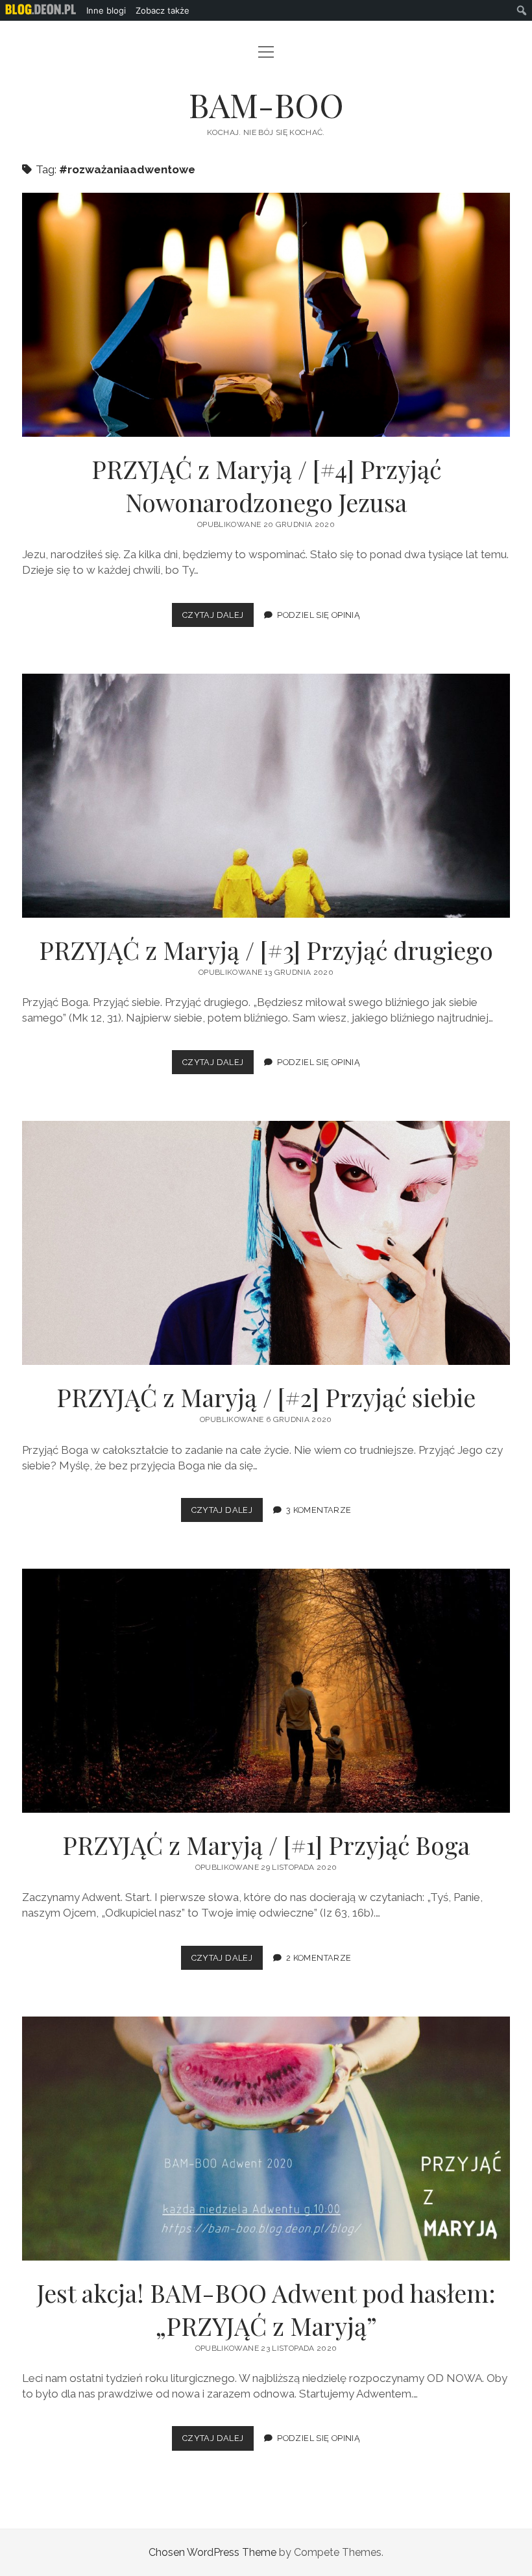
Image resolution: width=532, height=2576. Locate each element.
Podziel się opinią (319, 615)
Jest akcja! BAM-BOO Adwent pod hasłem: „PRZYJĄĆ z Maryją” (266, 2139)
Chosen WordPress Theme (212, 2552)
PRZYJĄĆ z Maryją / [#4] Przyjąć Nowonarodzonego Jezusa (266, 315)
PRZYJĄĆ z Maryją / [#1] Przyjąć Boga (266, 1691)
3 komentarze (319, 1510)
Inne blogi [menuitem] (106, 10)
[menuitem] (41, 10)
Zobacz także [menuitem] (163, 10)
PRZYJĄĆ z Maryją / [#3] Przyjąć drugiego (266, 796)
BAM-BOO (266, 104)
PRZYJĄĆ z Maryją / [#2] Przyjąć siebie (266, 1243)
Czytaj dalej (218, 618)
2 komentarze (319, 1958)
